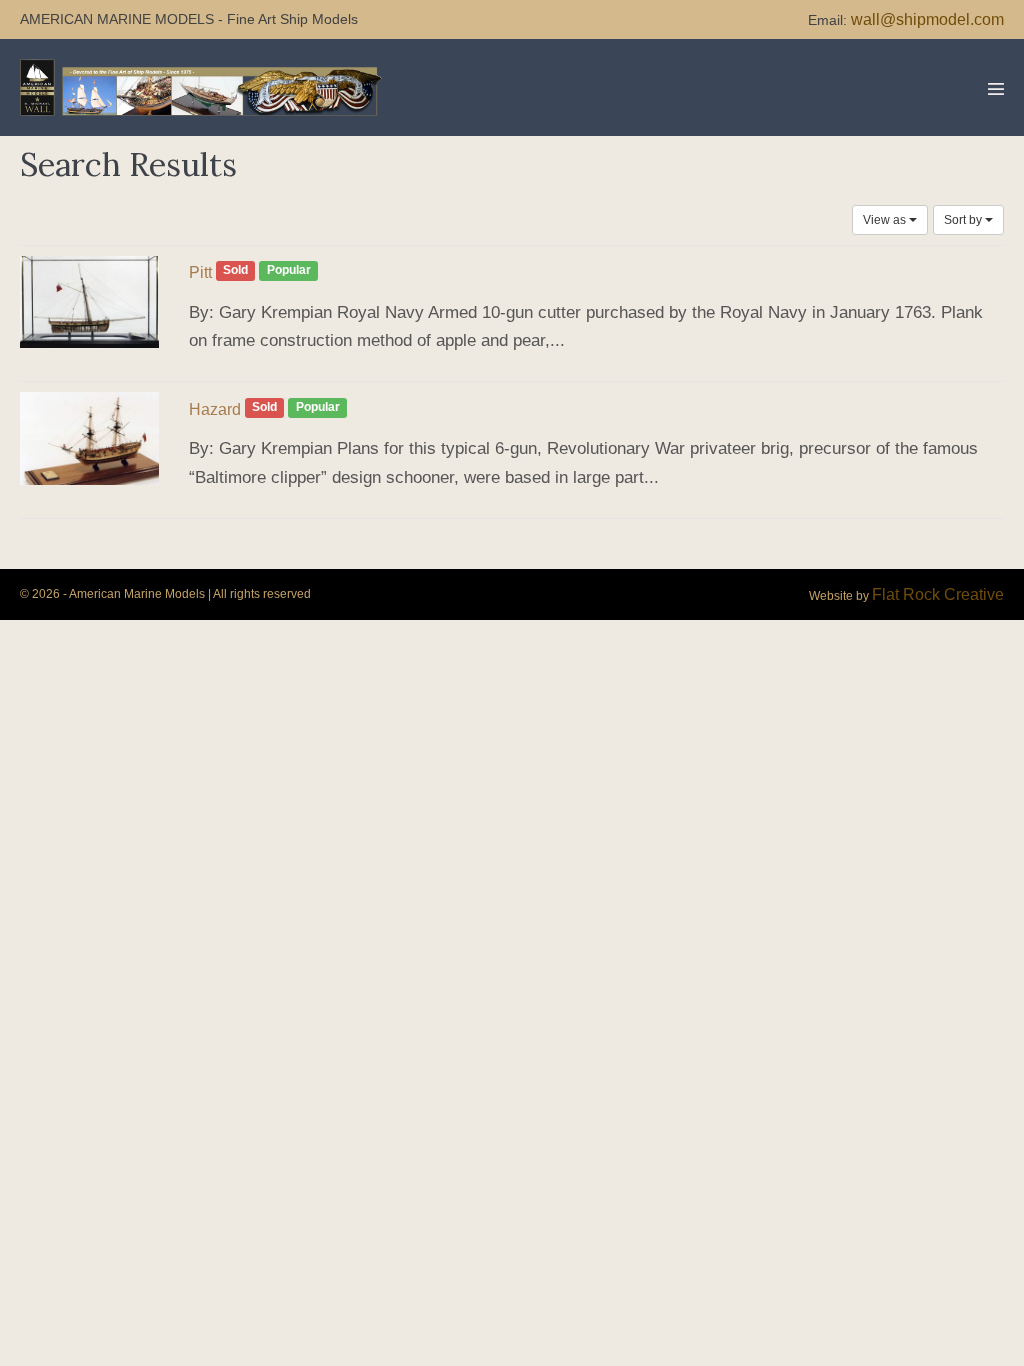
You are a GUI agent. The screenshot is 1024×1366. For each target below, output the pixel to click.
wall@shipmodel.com (927, 19)
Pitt (200, 272)
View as (886, 220)
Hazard (215, 409)
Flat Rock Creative (938, 594)
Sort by (964, 220)
